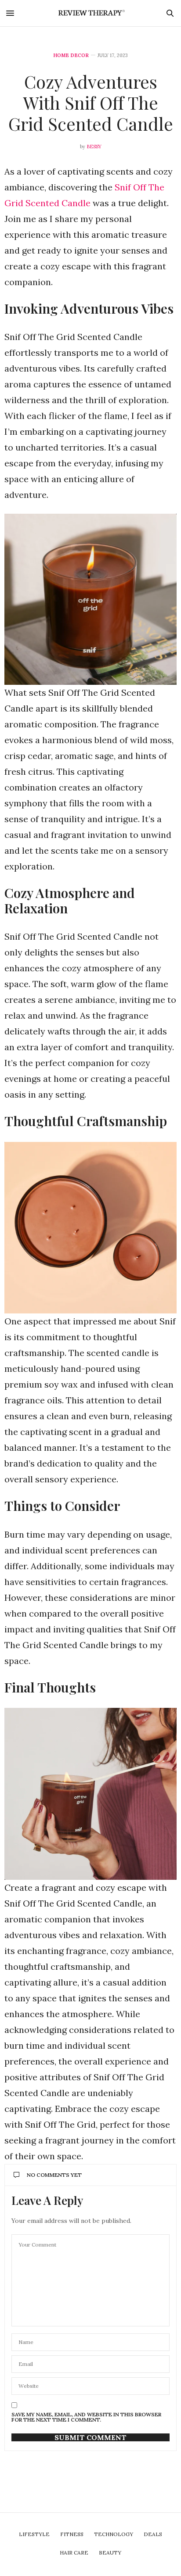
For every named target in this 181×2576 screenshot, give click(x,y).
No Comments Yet (54, 2175)
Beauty (110, 2553)
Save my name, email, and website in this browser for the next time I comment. (86, 2417)
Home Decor (71, 55)
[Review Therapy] (90, 13)
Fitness (72, 2534)
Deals (153, 2534)
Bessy (94, 147)
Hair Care (74, 2553)
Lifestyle (34, 2534)
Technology (114, 2534)
